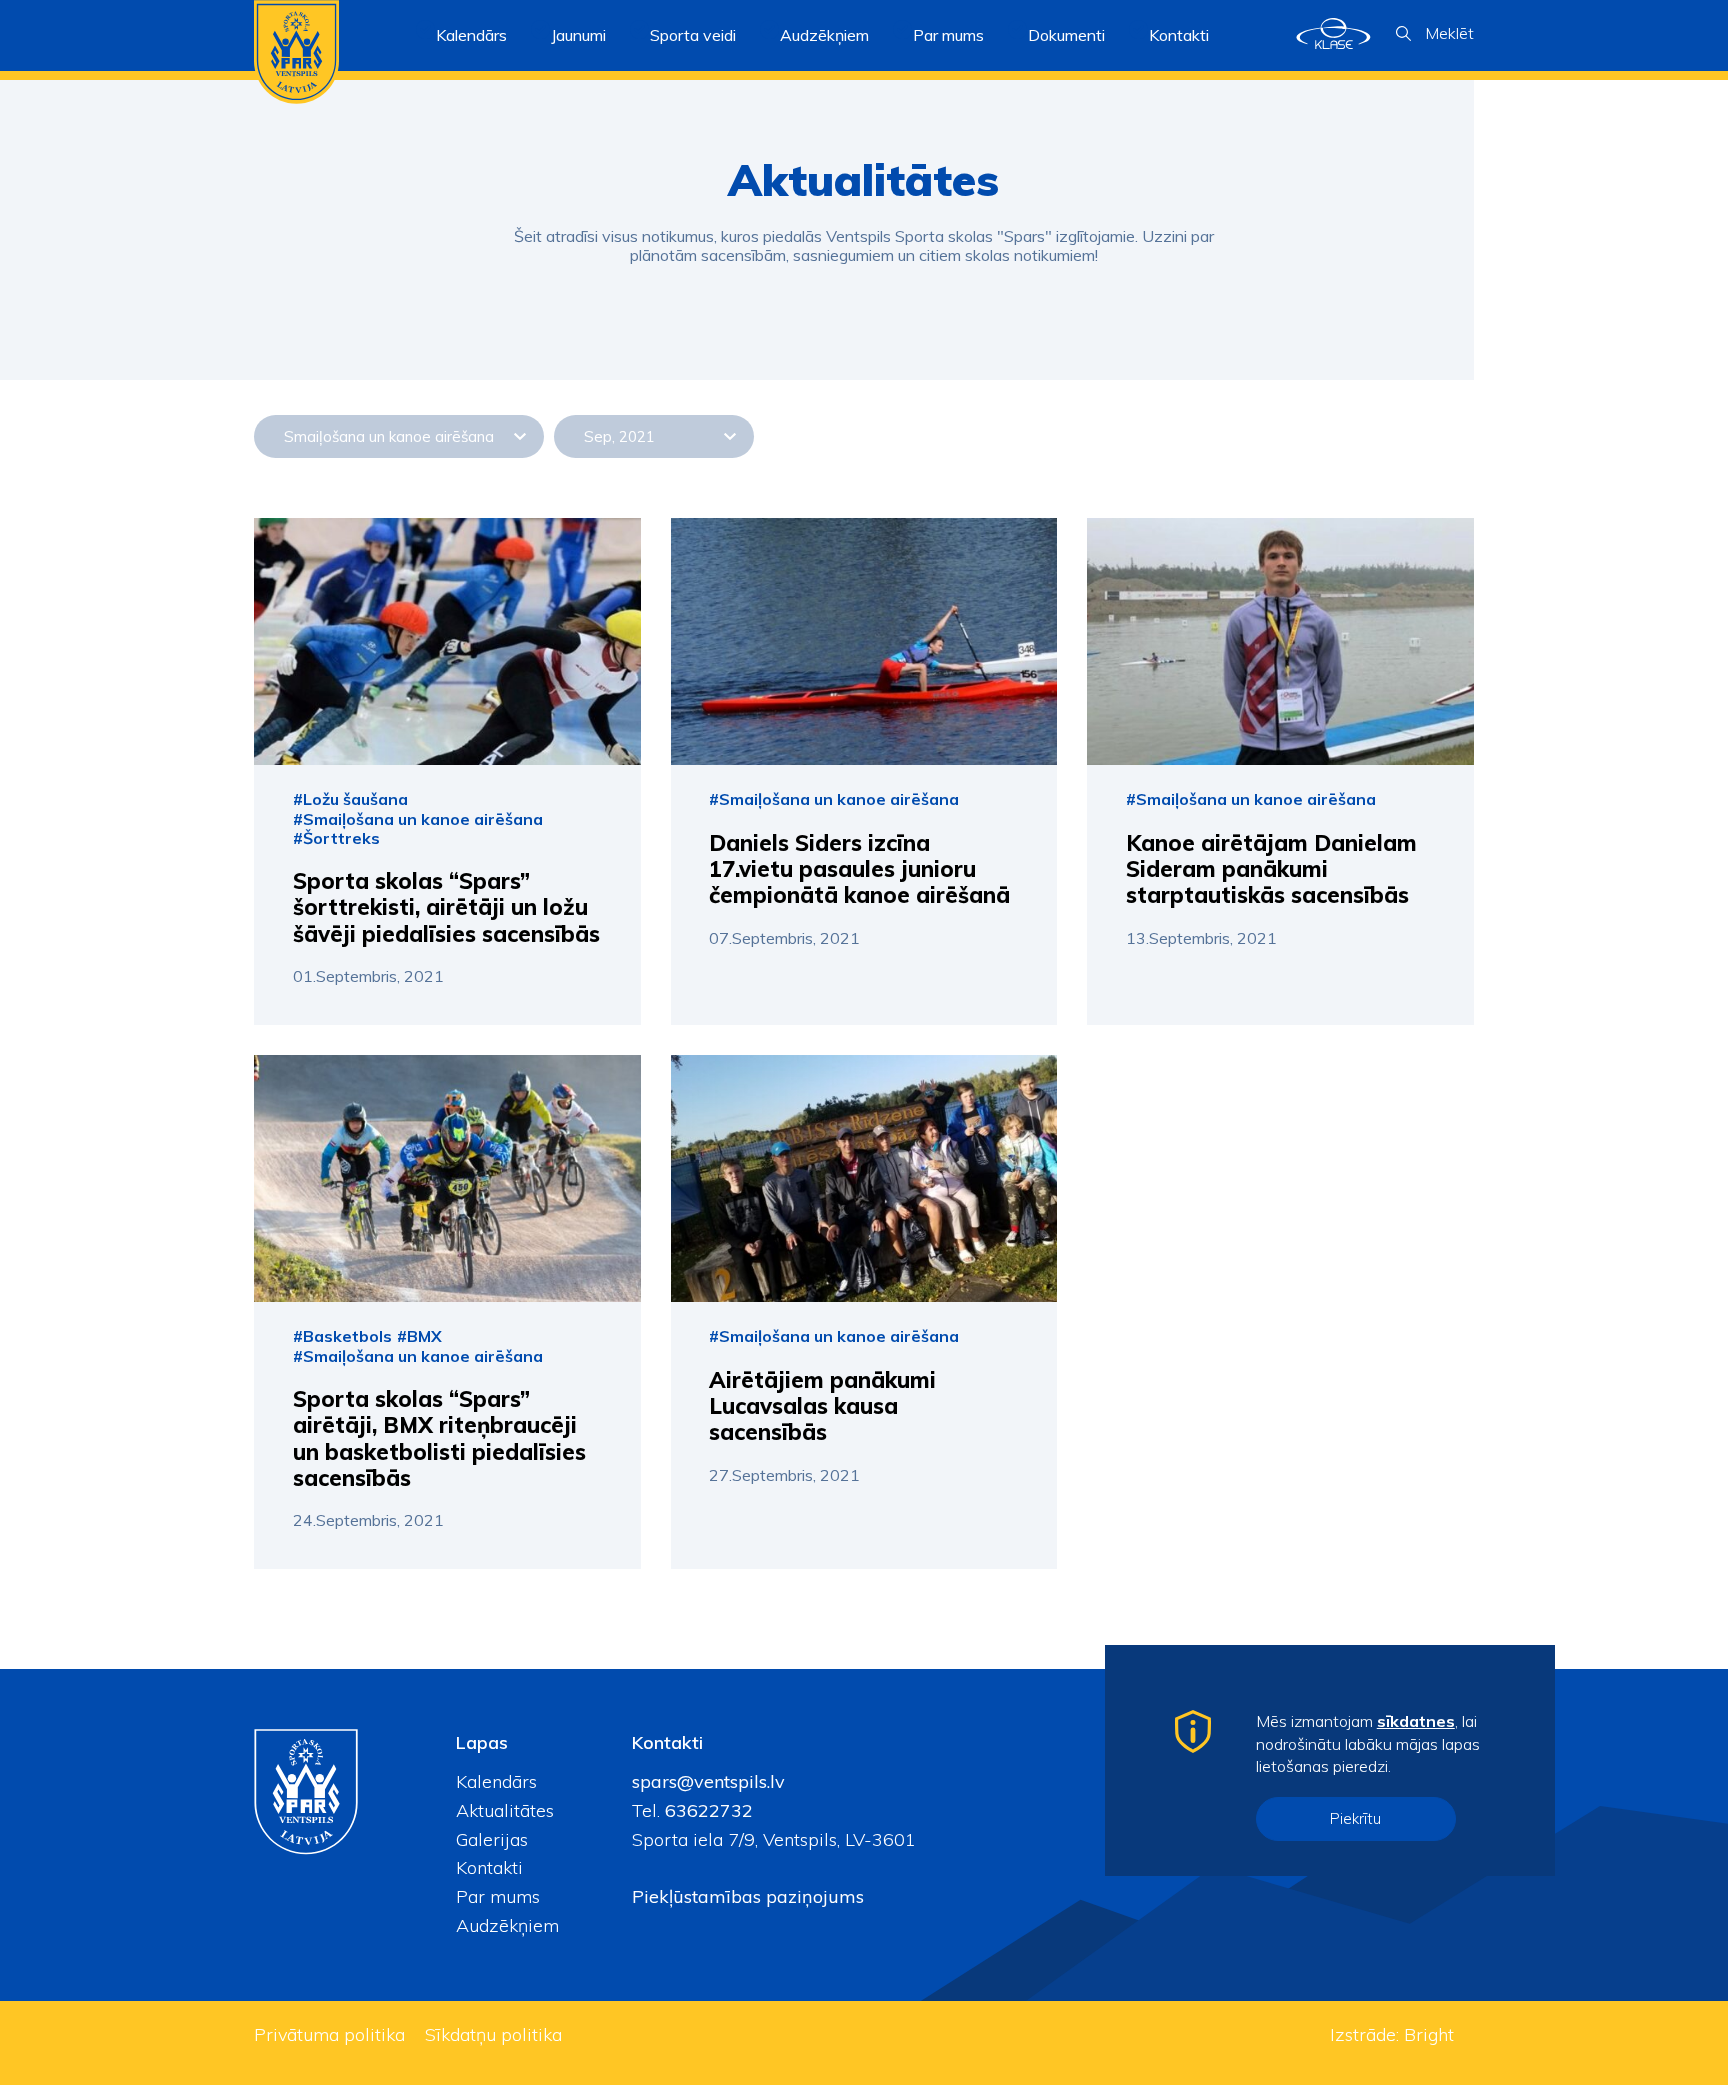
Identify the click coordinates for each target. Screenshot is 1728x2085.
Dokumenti (1066, 35)
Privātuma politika (329, 2034)
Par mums (498, 1896)
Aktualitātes (505, 1810)
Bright (1429, 2034)
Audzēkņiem (507, 1925)
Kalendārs (471, 35)
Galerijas (492, 1839)
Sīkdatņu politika (493, 2034)
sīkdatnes (1416, 1721)
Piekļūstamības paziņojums (748, 1896)
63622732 (706, 1810)
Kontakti (1179, 35)
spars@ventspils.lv (708, 1781)
